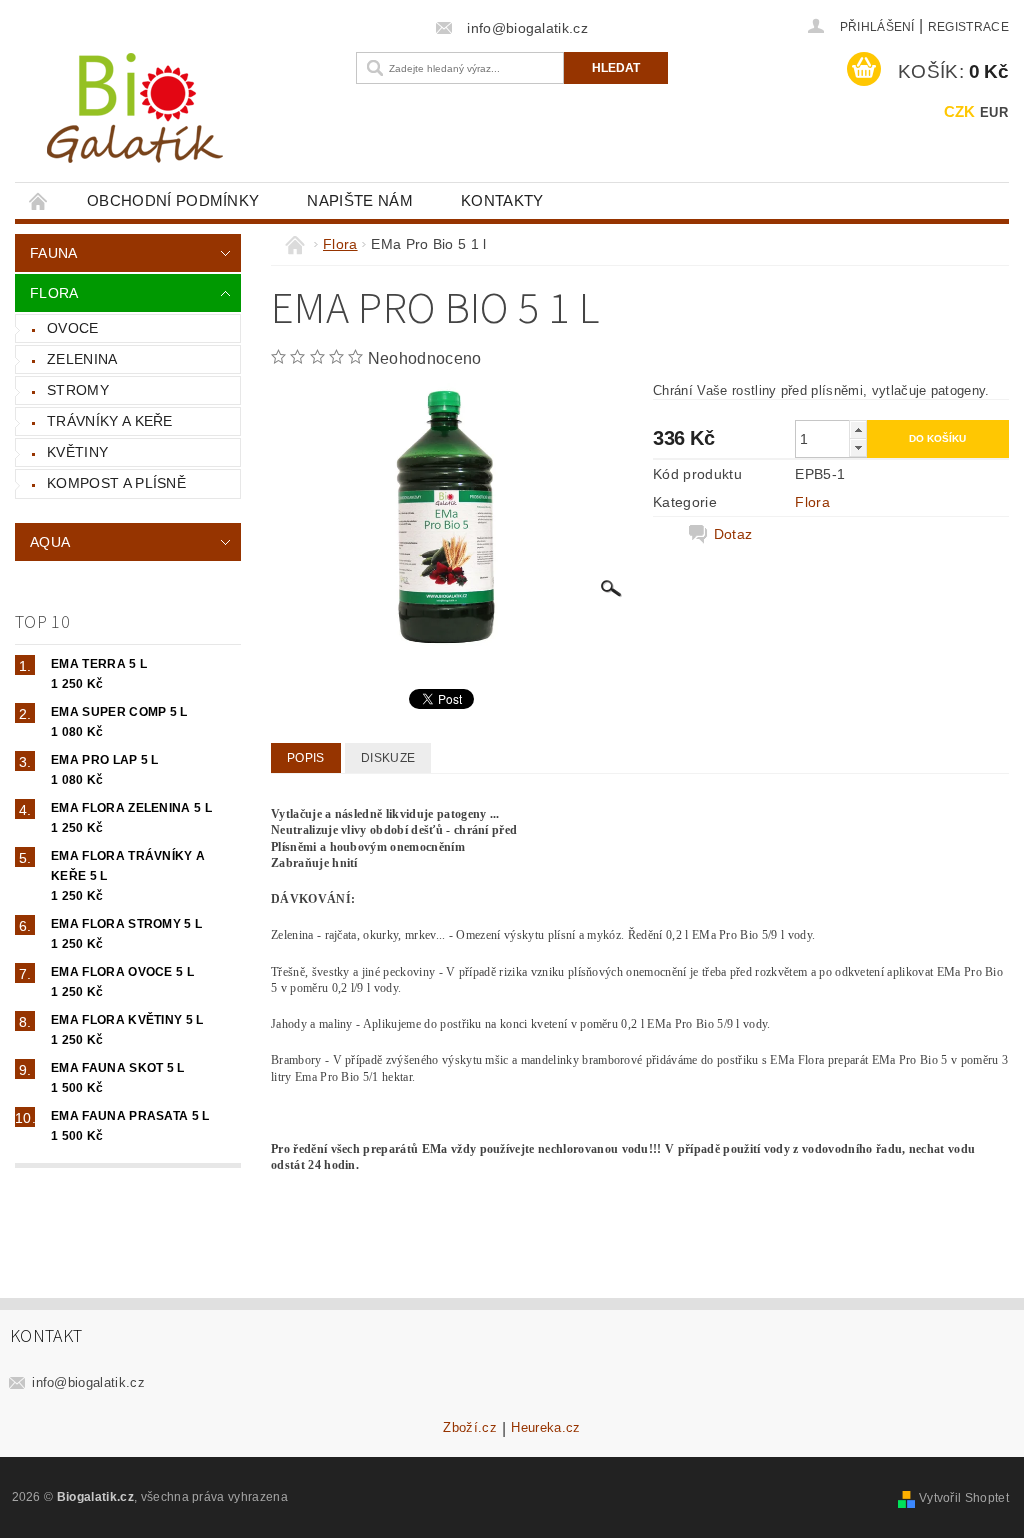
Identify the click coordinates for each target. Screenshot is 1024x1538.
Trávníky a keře (110, 421)
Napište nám (360, 200)
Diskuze (388, 758)
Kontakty (502, 200)
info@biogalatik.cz (88, 1382)
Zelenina (82, 359)
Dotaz (733, 534)
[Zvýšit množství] (858, 429)
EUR (994, 112)
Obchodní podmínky (173, 200)
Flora (54, 293)
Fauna (54, 253)
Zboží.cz (470, 1428)
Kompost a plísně (116, 483)
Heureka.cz (545, 1428)
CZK (960, 111)
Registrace (968, 27)
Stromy (78, 390)
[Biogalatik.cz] (180, 115)
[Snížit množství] (858, 447)
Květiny (77, 452)
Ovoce (73, 328)
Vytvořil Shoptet (964, 1498)
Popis (306, 758)
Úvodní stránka (39, 200)
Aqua (50, 542)
